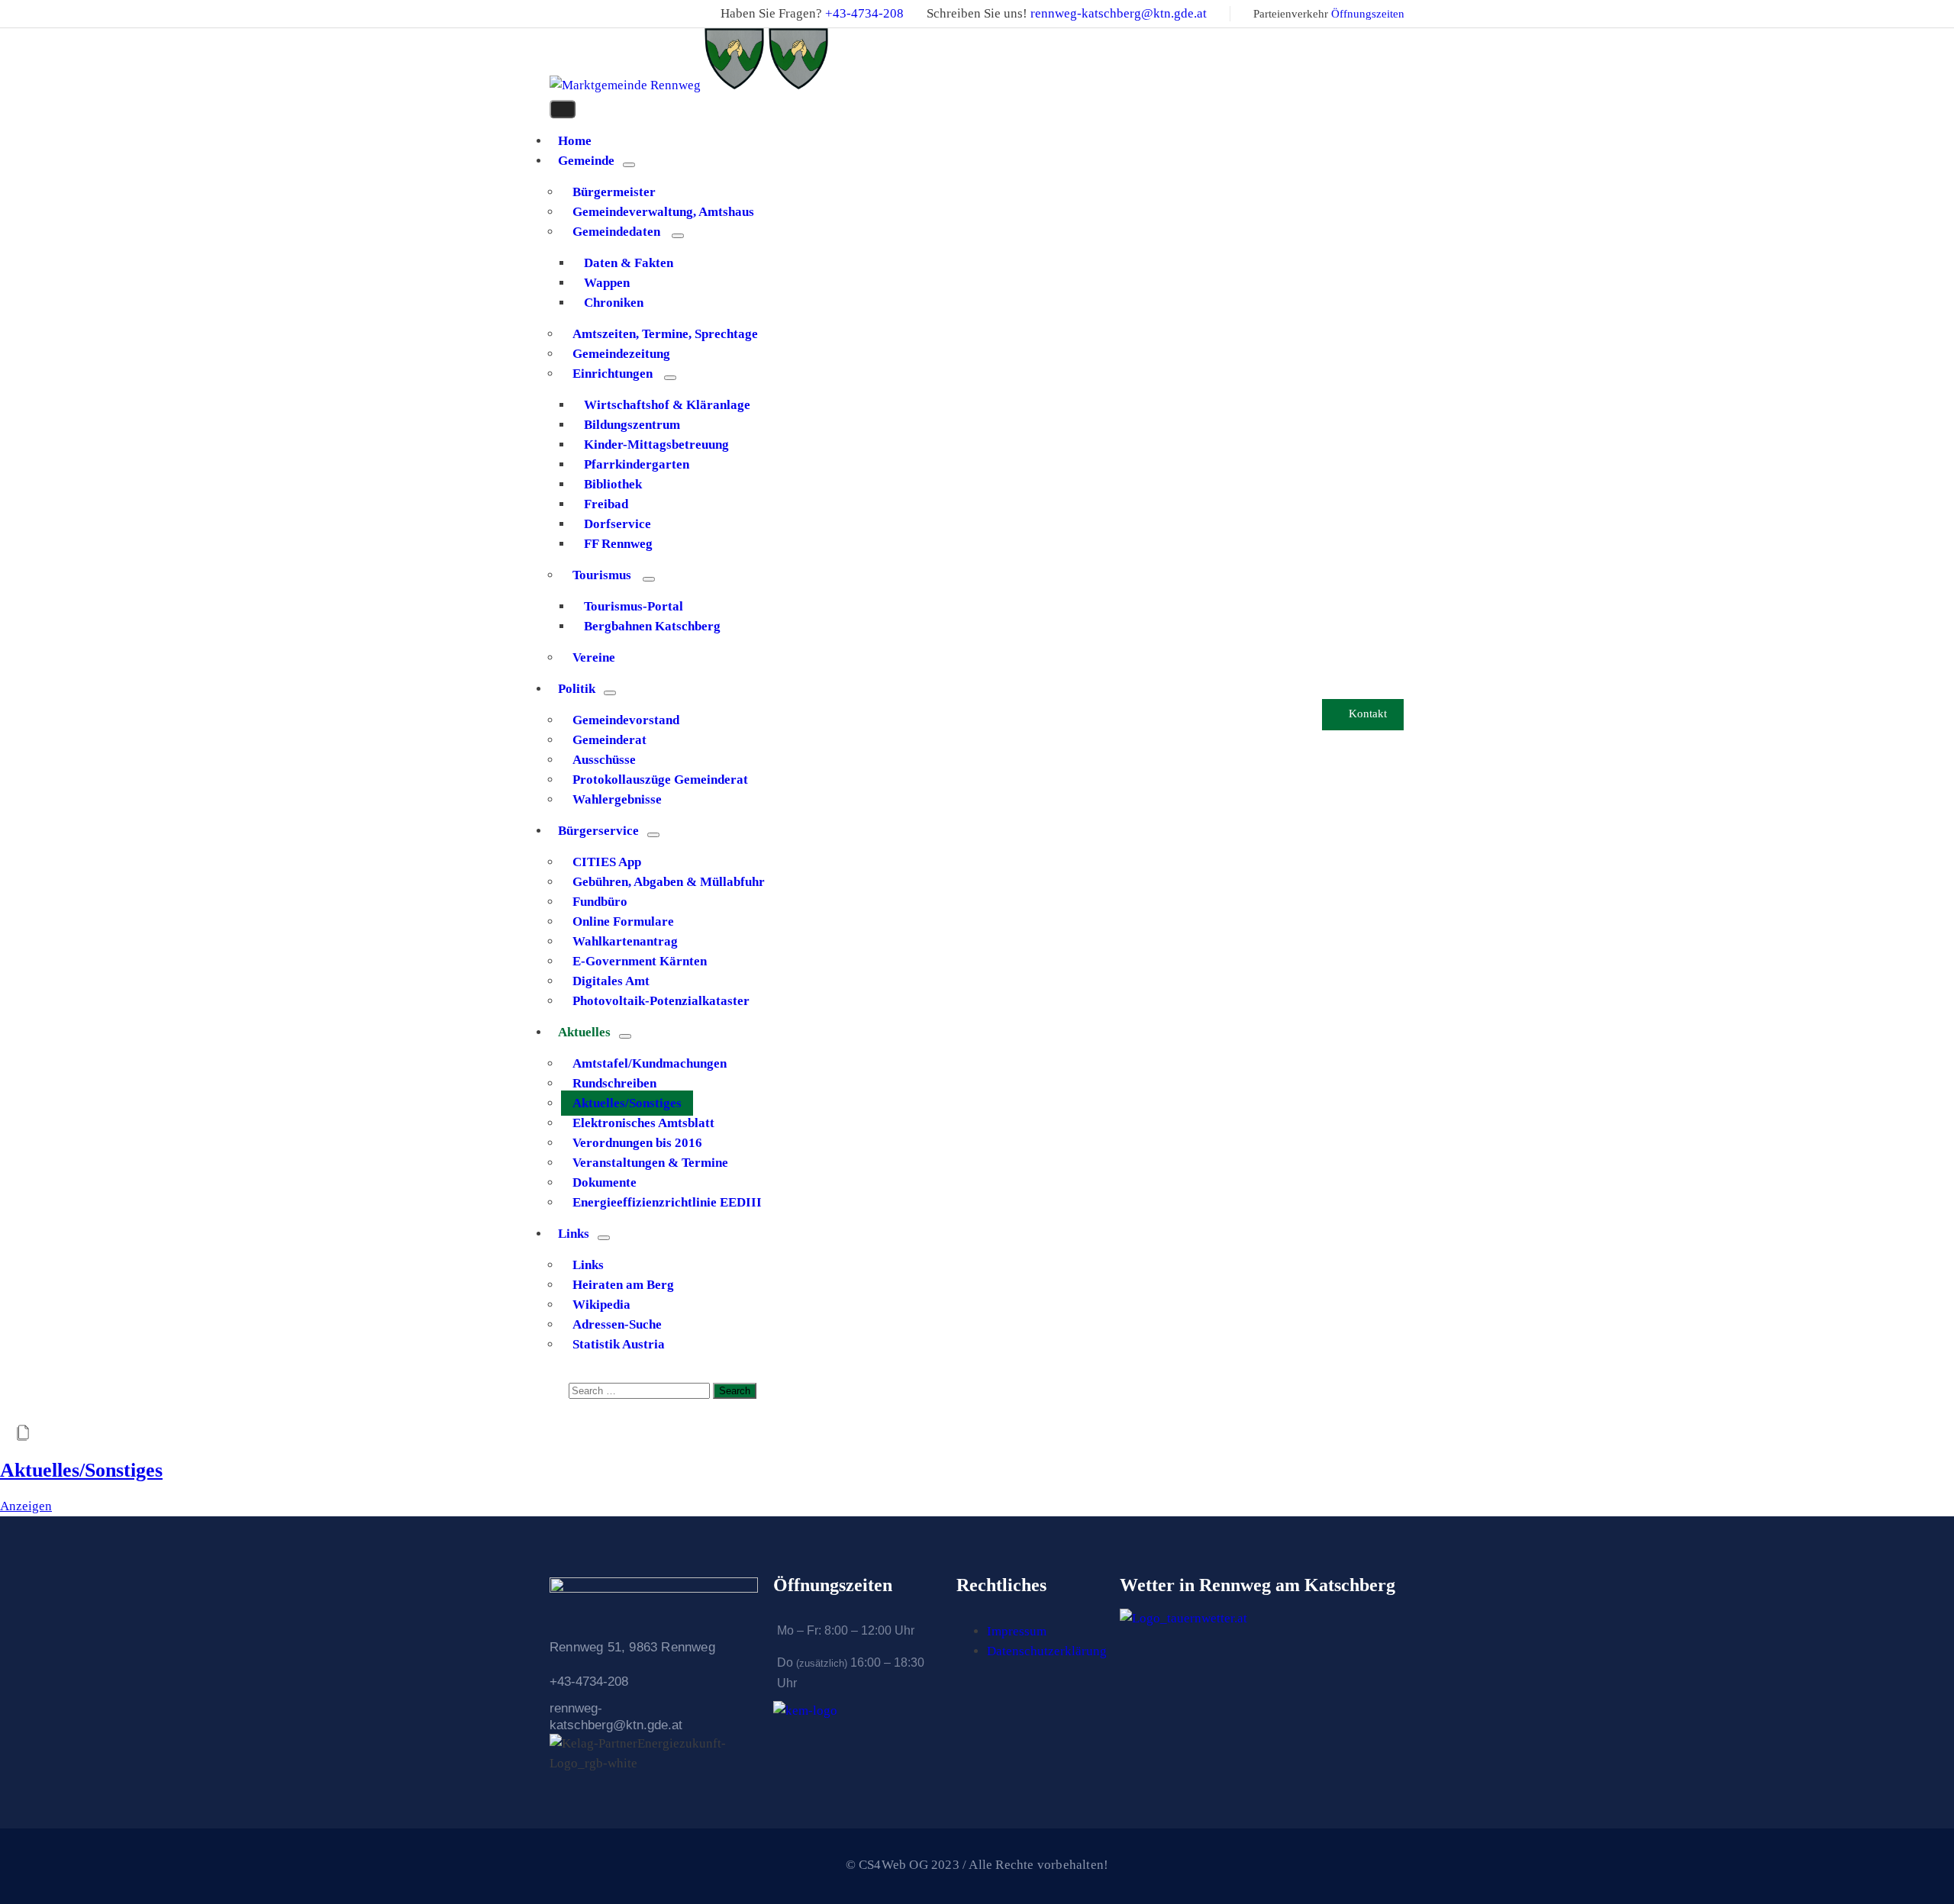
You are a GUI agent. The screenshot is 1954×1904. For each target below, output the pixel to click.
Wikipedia (601, 1305)
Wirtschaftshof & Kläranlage (667, 405)
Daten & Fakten (629, 263)
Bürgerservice (598, 831)
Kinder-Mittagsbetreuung (656, 445)
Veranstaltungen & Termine (650, 1163)
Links (574, 1234)
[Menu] (629, 165)
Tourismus (602, 575)
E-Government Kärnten (640, 961)
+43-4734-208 (864, 13)
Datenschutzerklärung (1047, 1651)
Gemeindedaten (616, 232)
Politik (577, 689)
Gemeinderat (609, 740)
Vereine (594, 657)
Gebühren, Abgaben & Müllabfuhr (669, 882)
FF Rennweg (618, 544)
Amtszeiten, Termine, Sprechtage (665, 334)
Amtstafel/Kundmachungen (650, 1063)
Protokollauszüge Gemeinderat (660, 780)
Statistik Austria (619, 1344)
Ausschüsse (604, 760)
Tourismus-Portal (634, 606)
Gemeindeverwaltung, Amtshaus (663, 212)
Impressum (1017, 1631)
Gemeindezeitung (621, 354)
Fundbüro (600, 902)
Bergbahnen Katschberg (652, 626)
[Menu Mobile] (563, 109)
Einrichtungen (613, 374)
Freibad (606, 504)
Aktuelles (584, 1032)
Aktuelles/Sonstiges (627, 1103)
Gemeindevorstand (626, 720)
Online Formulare (623, 921)
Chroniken (614, 303)
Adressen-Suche (617, 1324)
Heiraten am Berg (623, 1285)
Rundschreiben (614, 1083)
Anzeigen (26, 1506)
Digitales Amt (611, 981)
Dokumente (605, 1182)
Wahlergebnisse (617, 799)
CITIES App (607, 862)
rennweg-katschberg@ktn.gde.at (1119, 13)
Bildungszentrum (632, 425)
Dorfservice (617, 524)
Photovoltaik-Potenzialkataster (661, 1001)
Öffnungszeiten (1368, 14)
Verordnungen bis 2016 (637, 1143)
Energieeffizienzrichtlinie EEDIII (667, 1202)
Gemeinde (586, 161)
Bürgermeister (614, 192)
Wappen (607, 283)
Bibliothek (613, 484)
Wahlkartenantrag (625, 941)
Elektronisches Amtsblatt (643, 1123)
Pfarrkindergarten (637, 464)
